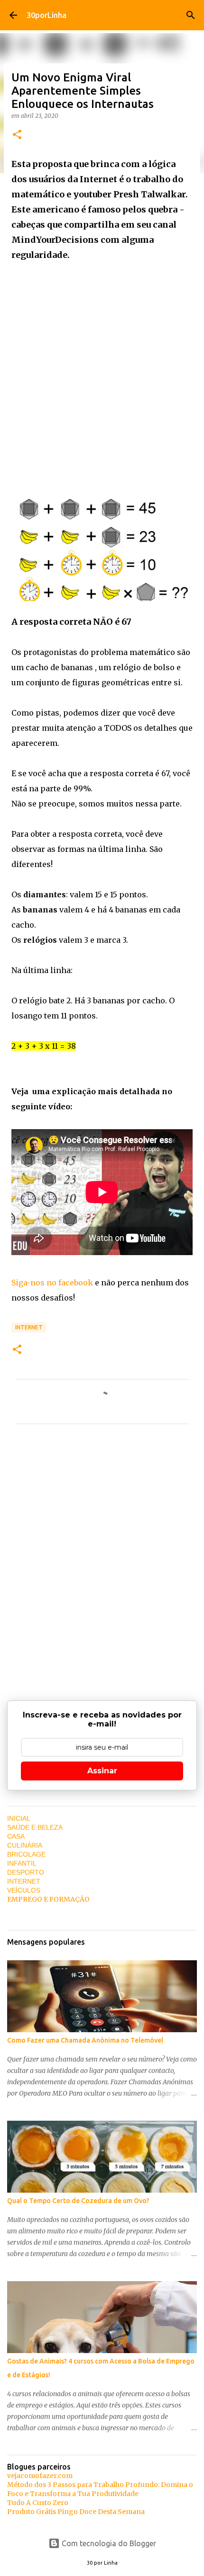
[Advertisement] (102, 373)
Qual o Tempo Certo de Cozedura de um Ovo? (78, 2201)
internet (29, 1327)
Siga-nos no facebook (52, 1283)
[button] (17, 135)
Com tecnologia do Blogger (108, 2543)
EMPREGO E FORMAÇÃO (48, 1899)
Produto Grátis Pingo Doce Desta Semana (76, 2512)
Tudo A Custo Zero (38, 2503)
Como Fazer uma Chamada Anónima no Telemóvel (85, 2040)
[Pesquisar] (191, 15)
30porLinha (46, 15)
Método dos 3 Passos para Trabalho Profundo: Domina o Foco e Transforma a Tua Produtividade (100, 2489)
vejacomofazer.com (40, 2476)
